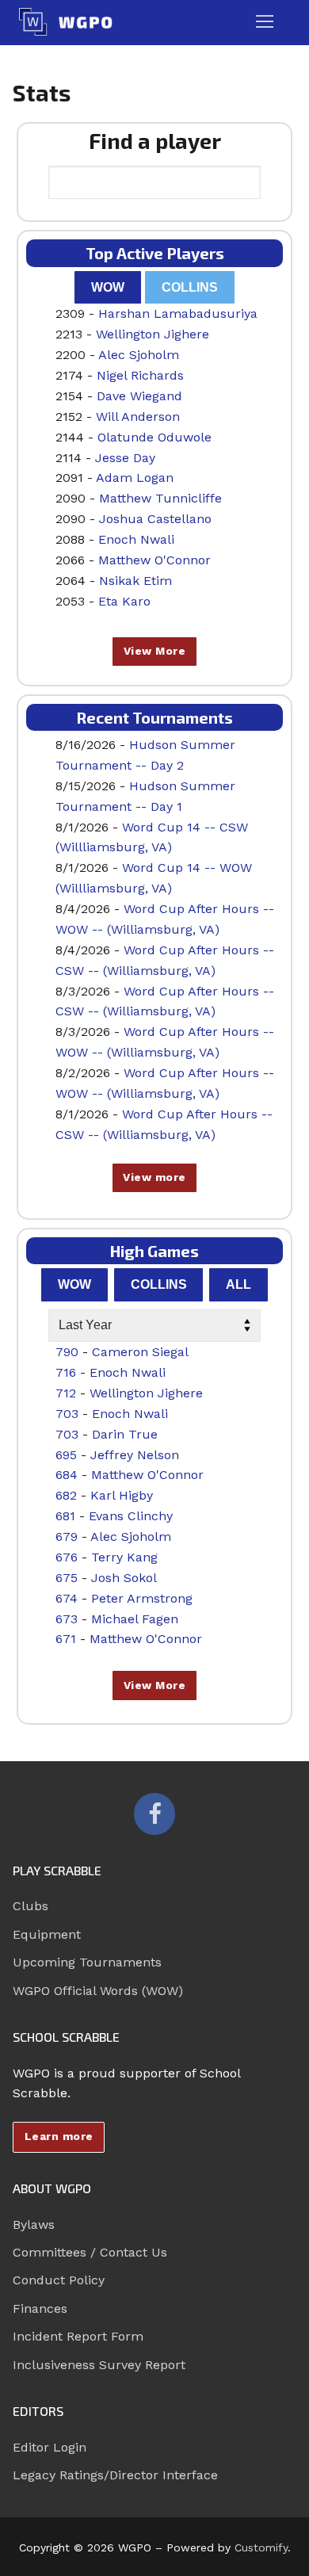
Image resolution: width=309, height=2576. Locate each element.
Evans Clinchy (131, 1516)
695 (66, 1455)
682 (66, 1495)
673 (67, 1619)
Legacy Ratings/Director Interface (115, 2475)
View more (154, 1177)
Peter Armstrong (142, 1598)
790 (67, 1352)
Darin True (125, 1434)
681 (65, 1516)
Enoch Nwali (136, 539)
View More (155, 651)
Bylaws (34, 2224)
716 (66, 1372)
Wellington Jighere (153, 334)
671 (66, 1639)
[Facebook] (154, 1814)
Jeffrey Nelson (135, 1455)
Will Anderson (138, 417)
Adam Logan (135, 478)
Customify (261, 2547)
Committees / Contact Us (90, 2252)
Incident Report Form (78, 2336)
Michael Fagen (135, 1619)
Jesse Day (125, 458)
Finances (40, 2308)
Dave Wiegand (139, 396)
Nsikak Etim (135, 581)
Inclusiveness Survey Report (99, 2365)
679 (67, 1536)
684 (67, 1475)
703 (67, 1414)
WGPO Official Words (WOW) (98, 1991)
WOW (108, 287)
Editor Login (50, 2447)
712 (66, 1393)
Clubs (31, 1906)
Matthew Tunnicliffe (160, 498)
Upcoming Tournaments (87, 1962)
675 (67, 1578)
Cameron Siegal (140, 1352)
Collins (190, 287)
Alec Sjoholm (139, 355)
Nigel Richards (140, 375)
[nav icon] (265, 22)
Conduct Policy (59, 2280)
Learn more (59, 2136)
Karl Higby (122, 1495)
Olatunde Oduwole (154, 437)
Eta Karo (124, 601)
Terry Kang (124, 1557)
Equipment (47, 1934)
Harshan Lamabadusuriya (178, 313)
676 (67, 1557)
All (238, 1284)
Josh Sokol (124, 1578)
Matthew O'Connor (154, 560)
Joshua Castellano (155, 519)
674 (67, 1598)
